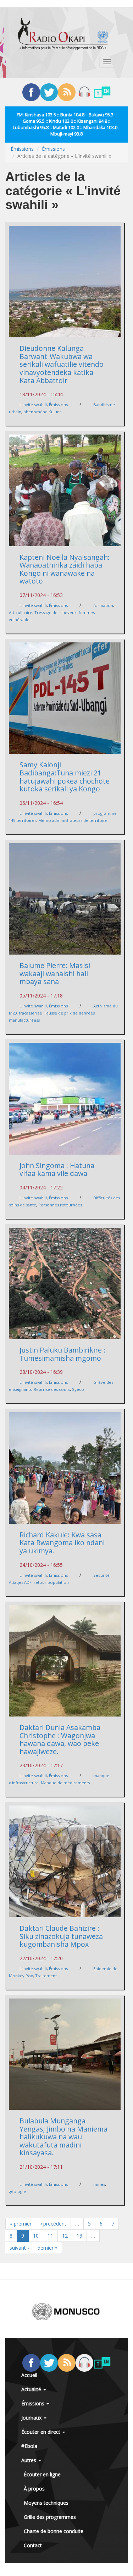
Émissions (22, 149)
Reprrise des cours (52, 1389)
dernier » (48, 2248)
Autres (29, 2460)
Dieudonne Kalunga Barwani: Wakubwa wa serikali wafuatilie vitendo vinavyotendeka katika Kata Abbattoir (62, 364)
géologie (17, 2191)
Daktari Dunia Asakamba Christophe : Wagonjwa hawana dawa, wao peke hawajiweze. (60, 1739)
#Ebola (29, 2446)
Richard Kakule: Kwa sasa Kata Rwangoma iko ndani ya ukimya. (62, 1543)
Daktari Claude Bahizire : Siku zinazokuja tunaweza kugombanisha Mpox (61, 1936)
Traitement (46, 1976)
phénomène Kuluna (43, 412)
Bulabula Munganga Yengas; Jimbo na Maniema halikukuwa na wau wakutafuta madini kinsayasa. (63, 2137)
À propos (34, 2489)
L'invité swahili (33, 405)
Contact (33, 2545)
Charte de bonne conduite (54, 2531)
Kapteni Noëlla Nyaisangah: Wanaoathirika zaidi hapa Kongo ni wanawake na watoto (65, 569)
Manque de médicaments (65, 1783)
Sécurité (101, 1575)
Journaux (32, 2418)
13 (79, 2236)
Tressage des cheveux (56, 612)
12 (65, 2236)
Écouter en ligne (42, 2474)
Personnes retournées (60, 1205)
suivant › (19, 2248)
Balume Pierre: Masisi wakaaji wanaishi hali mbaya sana (55, 973)
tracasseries (30, 1013)
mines (99, 2184)
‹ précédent (53, 2224)
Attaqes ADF (20, 1582)
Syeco (78, 1389)
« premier (21, 2224)
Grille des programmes (50, 2517)
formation (103, 605)
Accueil (29, 2375)
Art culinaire (21, 612)
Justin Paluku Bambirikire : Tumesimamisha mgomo (62, 1354)
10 (36, 2236)
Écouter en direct (41, 2432)
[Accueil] (63, 34)
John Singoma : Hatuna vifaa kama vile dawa (57, 1170)
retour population (51, 1582)
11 (50, 2236)
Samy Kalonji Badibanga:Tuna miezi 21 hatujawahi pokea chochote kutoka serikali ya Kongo (65, 777)
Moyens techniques (46, 2503)
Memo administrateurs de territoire (73, 820)
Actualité (32, 2389)
